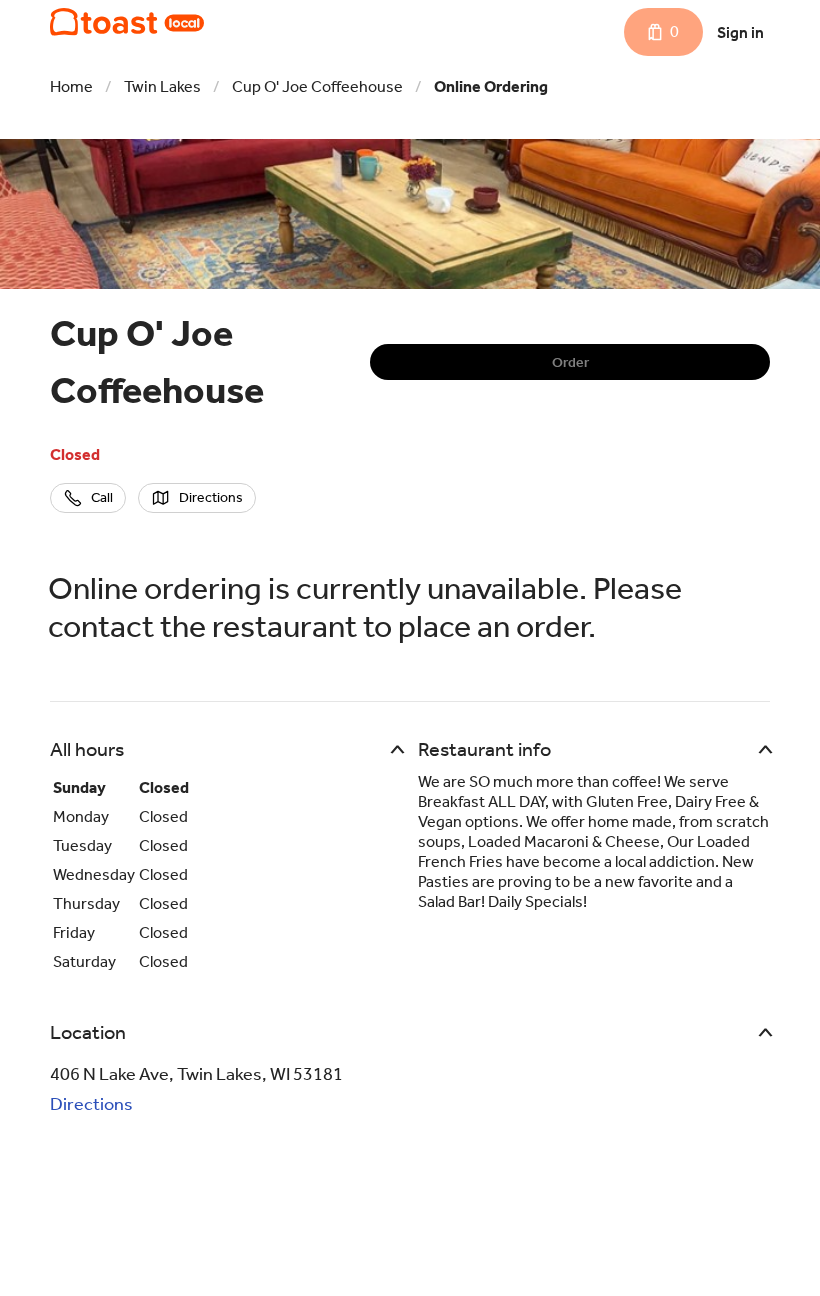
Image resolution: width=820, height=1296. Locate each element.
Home (71, 86)
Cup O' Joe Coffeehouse (317, 86)
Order (570, 362)
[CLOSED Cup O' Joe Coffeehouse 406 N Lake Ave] (127, 22)
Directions (91, 1104)
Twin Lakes (162, 86)
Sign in (740, 32)
